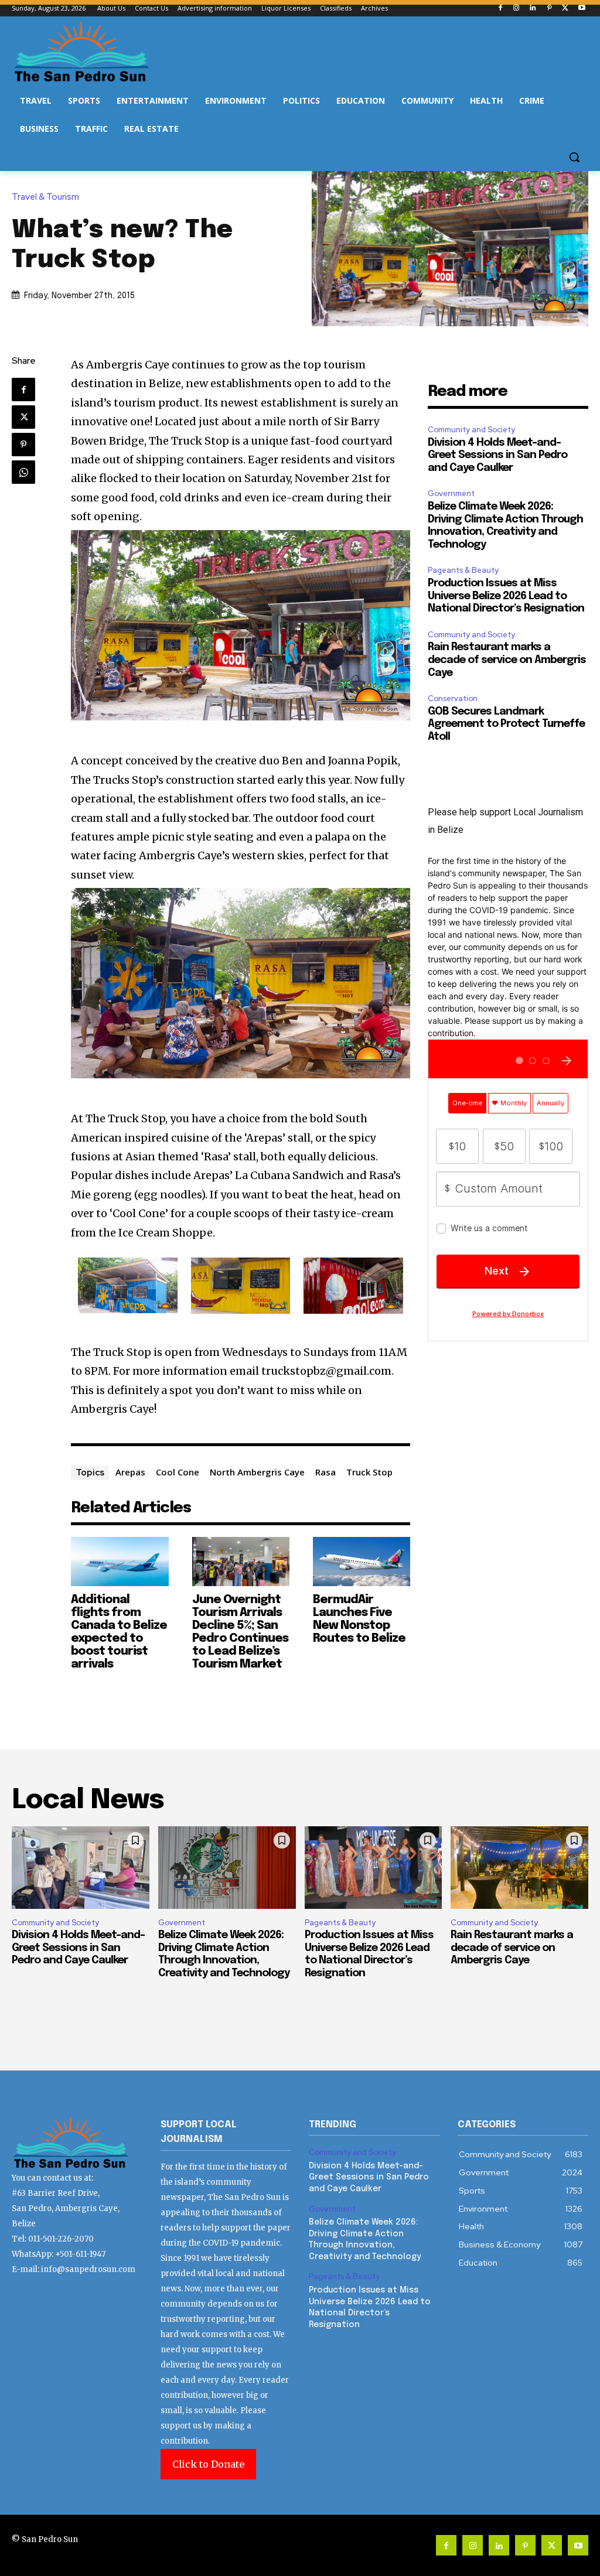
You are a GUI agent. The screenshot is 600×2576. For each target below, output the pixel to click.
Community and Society (471, 430)
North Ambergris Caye (257, 1472)
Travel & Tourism (45, 197)
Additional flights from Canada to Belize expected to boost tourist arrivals (119, 1632)
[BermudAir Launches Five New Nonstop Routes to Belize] (362, 1561)
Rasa (325, 1472)
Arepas (130, 1472)
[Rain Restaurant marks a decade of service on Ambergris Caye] (519, 1868)
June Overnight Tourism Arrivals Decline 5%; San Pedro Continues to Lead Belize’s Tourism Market (240, 1632)
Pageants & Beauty (463, 570)
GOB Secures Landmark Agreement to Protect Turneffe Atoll (506, 724)
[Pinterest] (549, 8)
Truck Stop (369, 1472)
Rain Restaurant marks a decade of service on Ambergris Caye (507, 660)
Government (451, 493)
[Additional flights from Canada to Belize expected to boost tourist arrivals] (120, 1561)
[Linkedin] (533, 8)
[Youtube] (582, 8)
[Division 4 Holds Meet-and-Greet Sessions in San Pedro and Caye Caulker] (81, 1868)
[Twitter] (565, 8)
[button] (574, 157)
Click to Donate (208, 2464)
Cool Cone (178, 1472)
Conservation (453, 698)
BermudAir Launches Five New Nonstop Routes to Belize (359, 1619)
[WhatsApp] (23, 472)
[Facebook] (500, 8)
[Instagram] (517, 8)
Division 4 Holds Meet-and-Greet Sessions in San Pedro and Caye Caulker (497, 455)
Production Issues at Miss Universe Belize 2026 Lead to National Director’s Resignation (506, 596)
